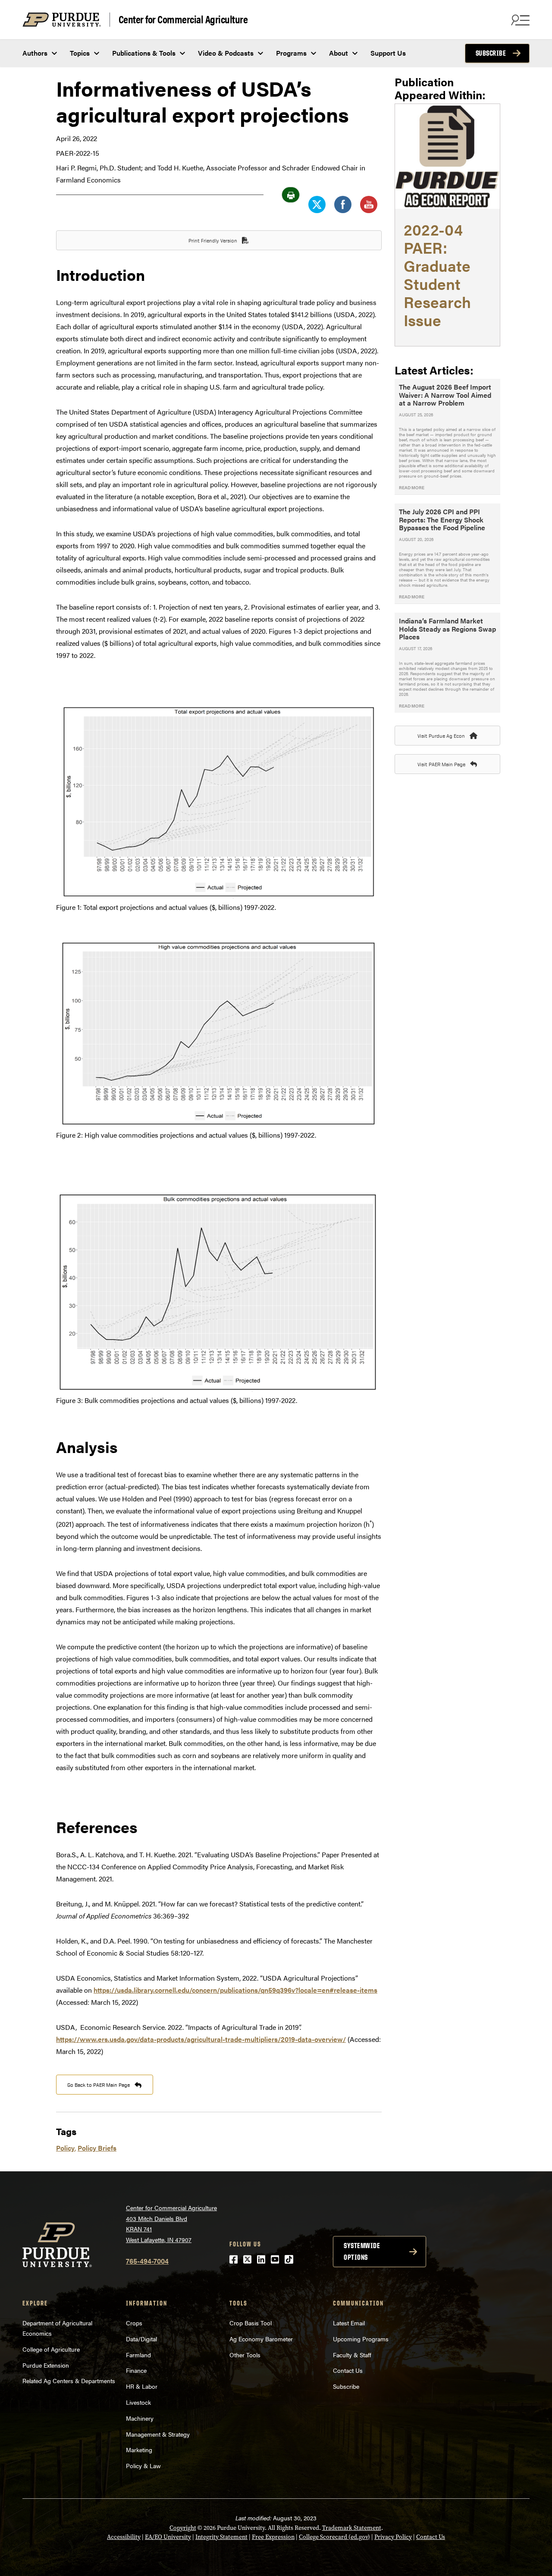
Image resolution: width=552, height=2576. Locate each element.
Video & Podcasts (226, 53)
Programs (291, 53)
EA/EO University (168, 2537)
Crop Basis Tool (251, 2323)
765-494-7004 (147, 2261)
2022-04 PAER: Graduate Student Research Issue (437, 274)
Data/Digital (141, 2339)
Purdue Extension (46, 2365)
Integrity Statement (221, 2537)
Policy (65, 2148)
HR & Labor (142, 2386)
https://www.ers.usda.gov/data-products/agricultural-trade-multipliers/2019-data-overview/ (201, 2039)
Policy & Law (143, 2466)
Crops (134, 2323)
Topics (80, 53)
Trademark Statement (352, 2528)
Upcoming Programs (361, 2339)
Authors (35, 53)
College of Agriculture (51, 2349)
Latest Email (349, 2323)
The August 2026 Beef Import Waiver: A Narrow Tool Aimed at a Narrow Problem (445, 395)
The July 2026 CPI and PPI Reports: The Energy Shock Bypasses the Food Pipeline (442, 519)
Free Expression (273, 2537)
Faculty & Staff (352, 2355)
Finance (136, 2370)
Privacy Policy (393, 2537)
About (339, 53)
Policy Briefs (97, 2148)
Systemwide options (362, 2251)
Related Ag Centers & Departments (69, 2381)
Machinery (140, 2418)
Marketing (139, 2450)
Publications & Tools (144, 53)
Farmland (138, 2355)
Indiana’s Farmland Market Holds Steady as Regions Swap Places (447, 629)
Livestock (138, 2402)
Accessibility (124, 2537)
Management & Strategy (158, 2434)
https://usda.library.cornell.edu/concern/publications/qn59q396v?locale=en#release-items (235, 1990)
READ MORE (412, 488)
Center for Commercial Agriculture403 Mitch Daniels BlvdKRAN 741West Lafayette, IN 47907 (171, 2224)
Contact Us (348, 2370)
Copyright (183, 2528)
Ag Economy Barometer (261, 2339)
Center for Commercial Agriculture (183, 19)
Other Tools (245, 2355)
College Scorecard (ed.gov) (334, 2537)
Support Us (388, 53)
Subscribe (491, 53)
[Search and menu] (519, 20)
